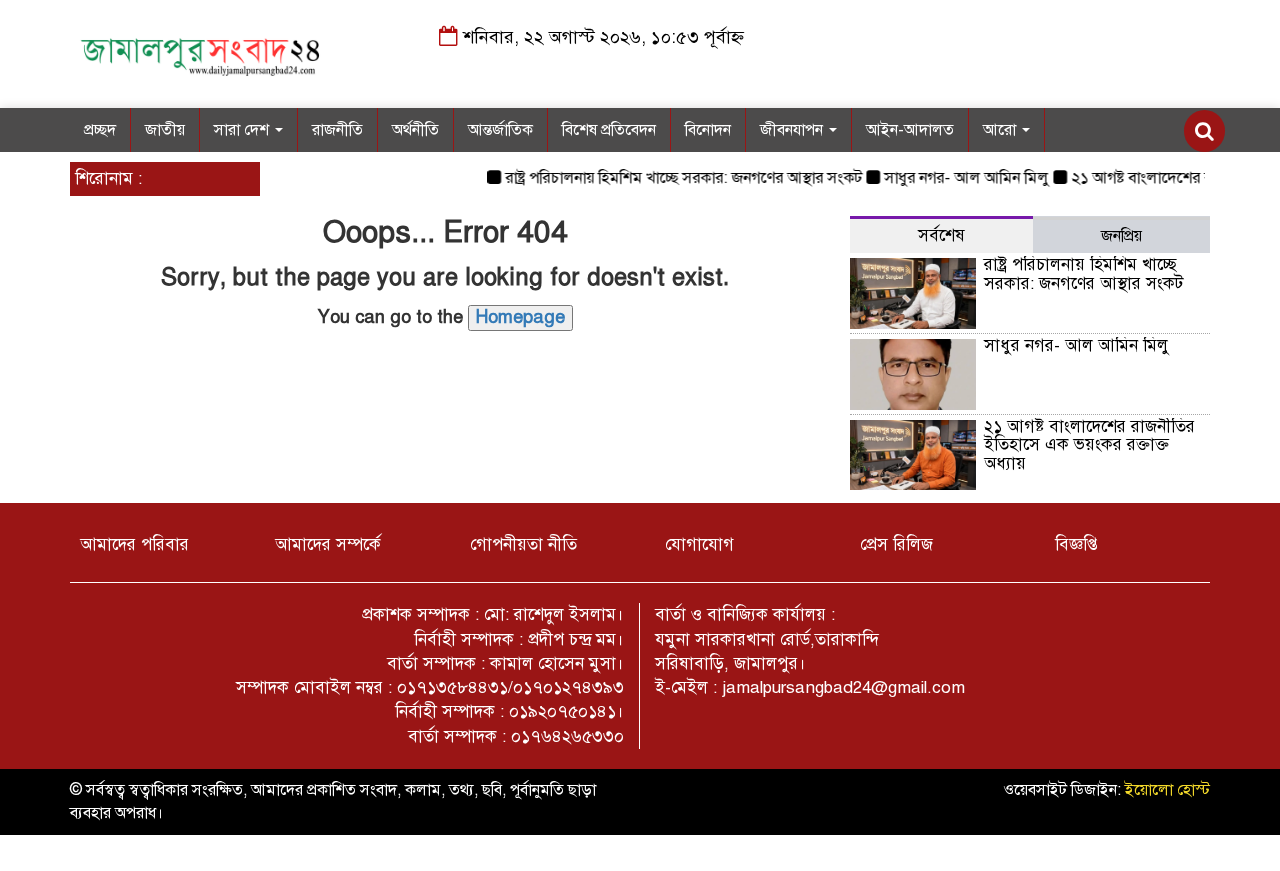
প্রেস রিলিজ (896, 544)
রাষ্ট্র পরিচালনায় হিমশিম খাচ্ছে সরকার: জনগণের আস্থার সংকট (675, 178)
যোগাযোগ (699, 544)
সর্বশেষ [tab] (941, 235)
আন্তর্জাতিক (500, 130)
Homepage (520, 317)
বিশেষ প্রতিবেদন (609, 130)
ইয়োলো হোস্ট (1167, 790)
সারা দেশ (243, 130)
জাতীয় (165, 130)
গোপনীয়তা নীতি (523, 544)
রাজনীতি (337, 130)
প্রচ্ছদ (100, 130)
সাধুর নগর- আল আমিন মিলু (958, 178)
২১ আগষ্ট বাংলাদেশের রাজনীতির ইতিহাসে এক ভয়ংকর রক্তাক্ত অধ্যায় (1089, 445)
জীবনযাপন (793, 130)
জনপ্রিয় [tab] (1121, 236)
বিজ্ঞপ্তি (1076, 544)
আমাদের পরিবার (134, 544)
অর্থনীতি (415, 130)
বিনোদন (708, 130)
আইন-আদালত (910, 130)
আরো (1001, 130)
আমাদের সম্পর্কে (328, 544)
